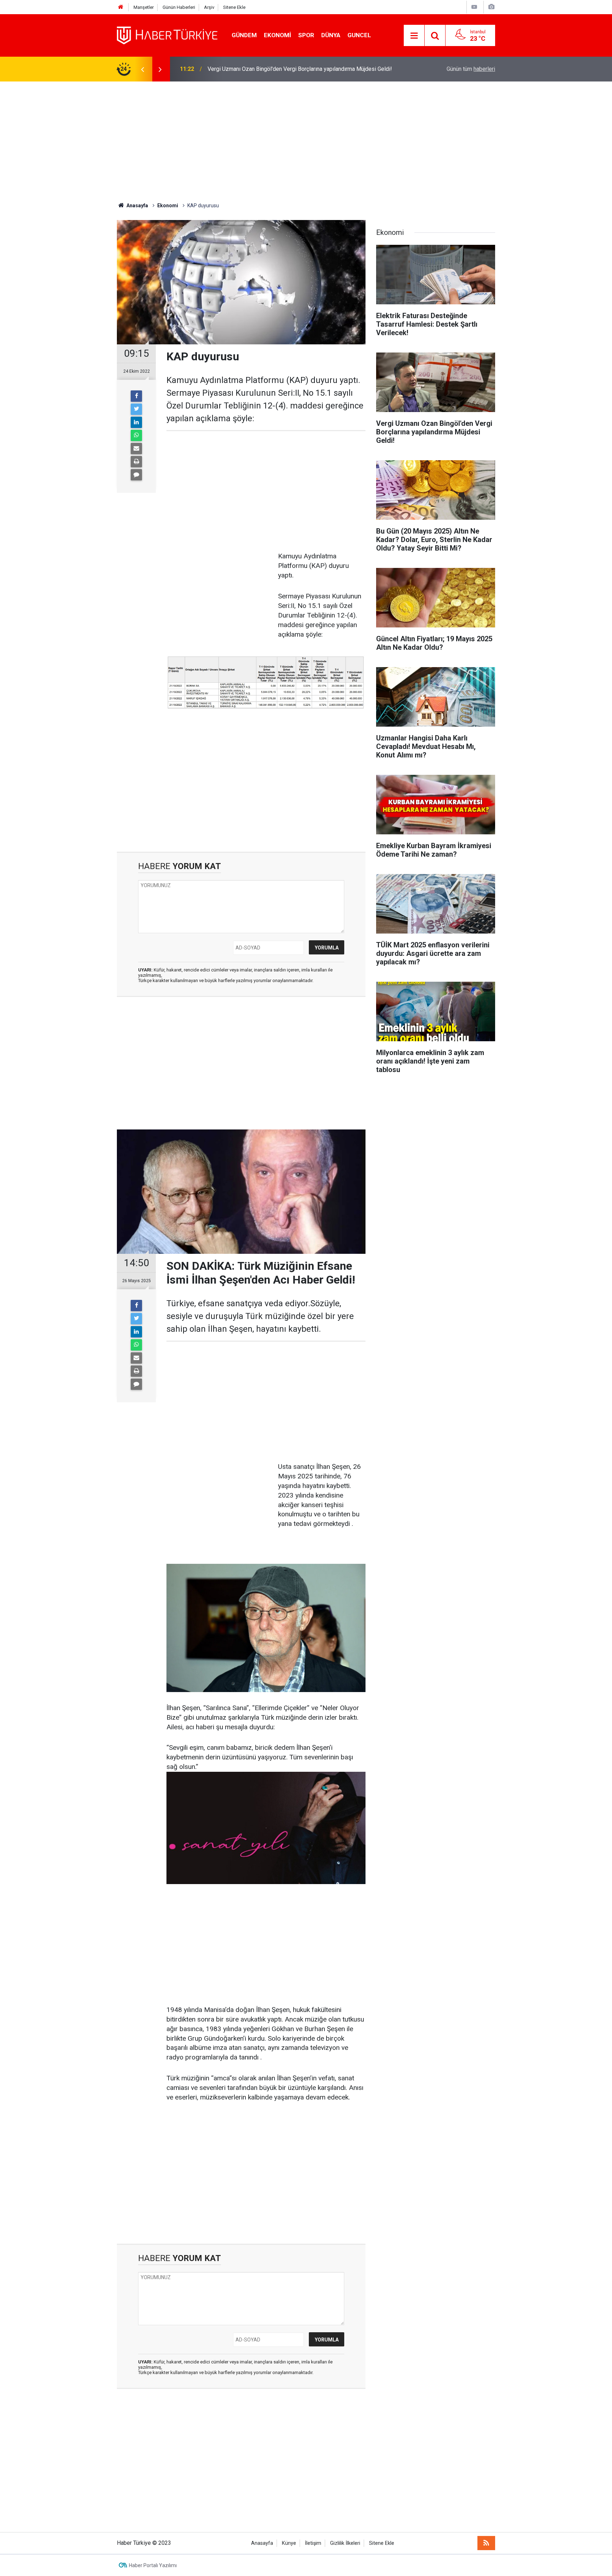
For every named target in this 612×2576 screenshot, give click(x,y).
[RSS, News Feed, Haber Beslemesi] (486, 2543)
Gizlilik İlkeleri (345, 2543)
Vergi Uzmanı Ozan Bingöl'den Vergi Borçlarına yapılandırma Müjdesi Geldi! (300, 69)
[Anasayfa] (121, 7)
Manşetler (144, 7)
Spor (306, 35)
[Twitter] (136, 409)
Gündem (244, 35)
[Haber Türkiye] (167, 35)
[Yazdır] (136, 462)
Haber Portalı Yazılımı (153, 2565)
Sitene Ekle (234, 7)
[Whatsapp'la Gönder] (136, 435)
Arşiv (209, 7)
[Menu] (414, 36)
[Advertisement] (306, 142)
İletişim (313, 2543)
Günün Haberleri (179, 7)
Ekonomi (277, 35)
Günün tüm (471, 69)
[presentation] (142, 69)
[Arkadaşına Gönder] (136, 449)
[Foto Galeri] (491, 7)
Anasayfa (262, 2543)
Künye (289, 2543)
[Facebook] (136, 396)
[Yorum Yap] (136, 475)
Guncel (359, 35)
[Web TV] (474, 7)
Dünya (331, 35)
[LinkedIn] (136, 422)
